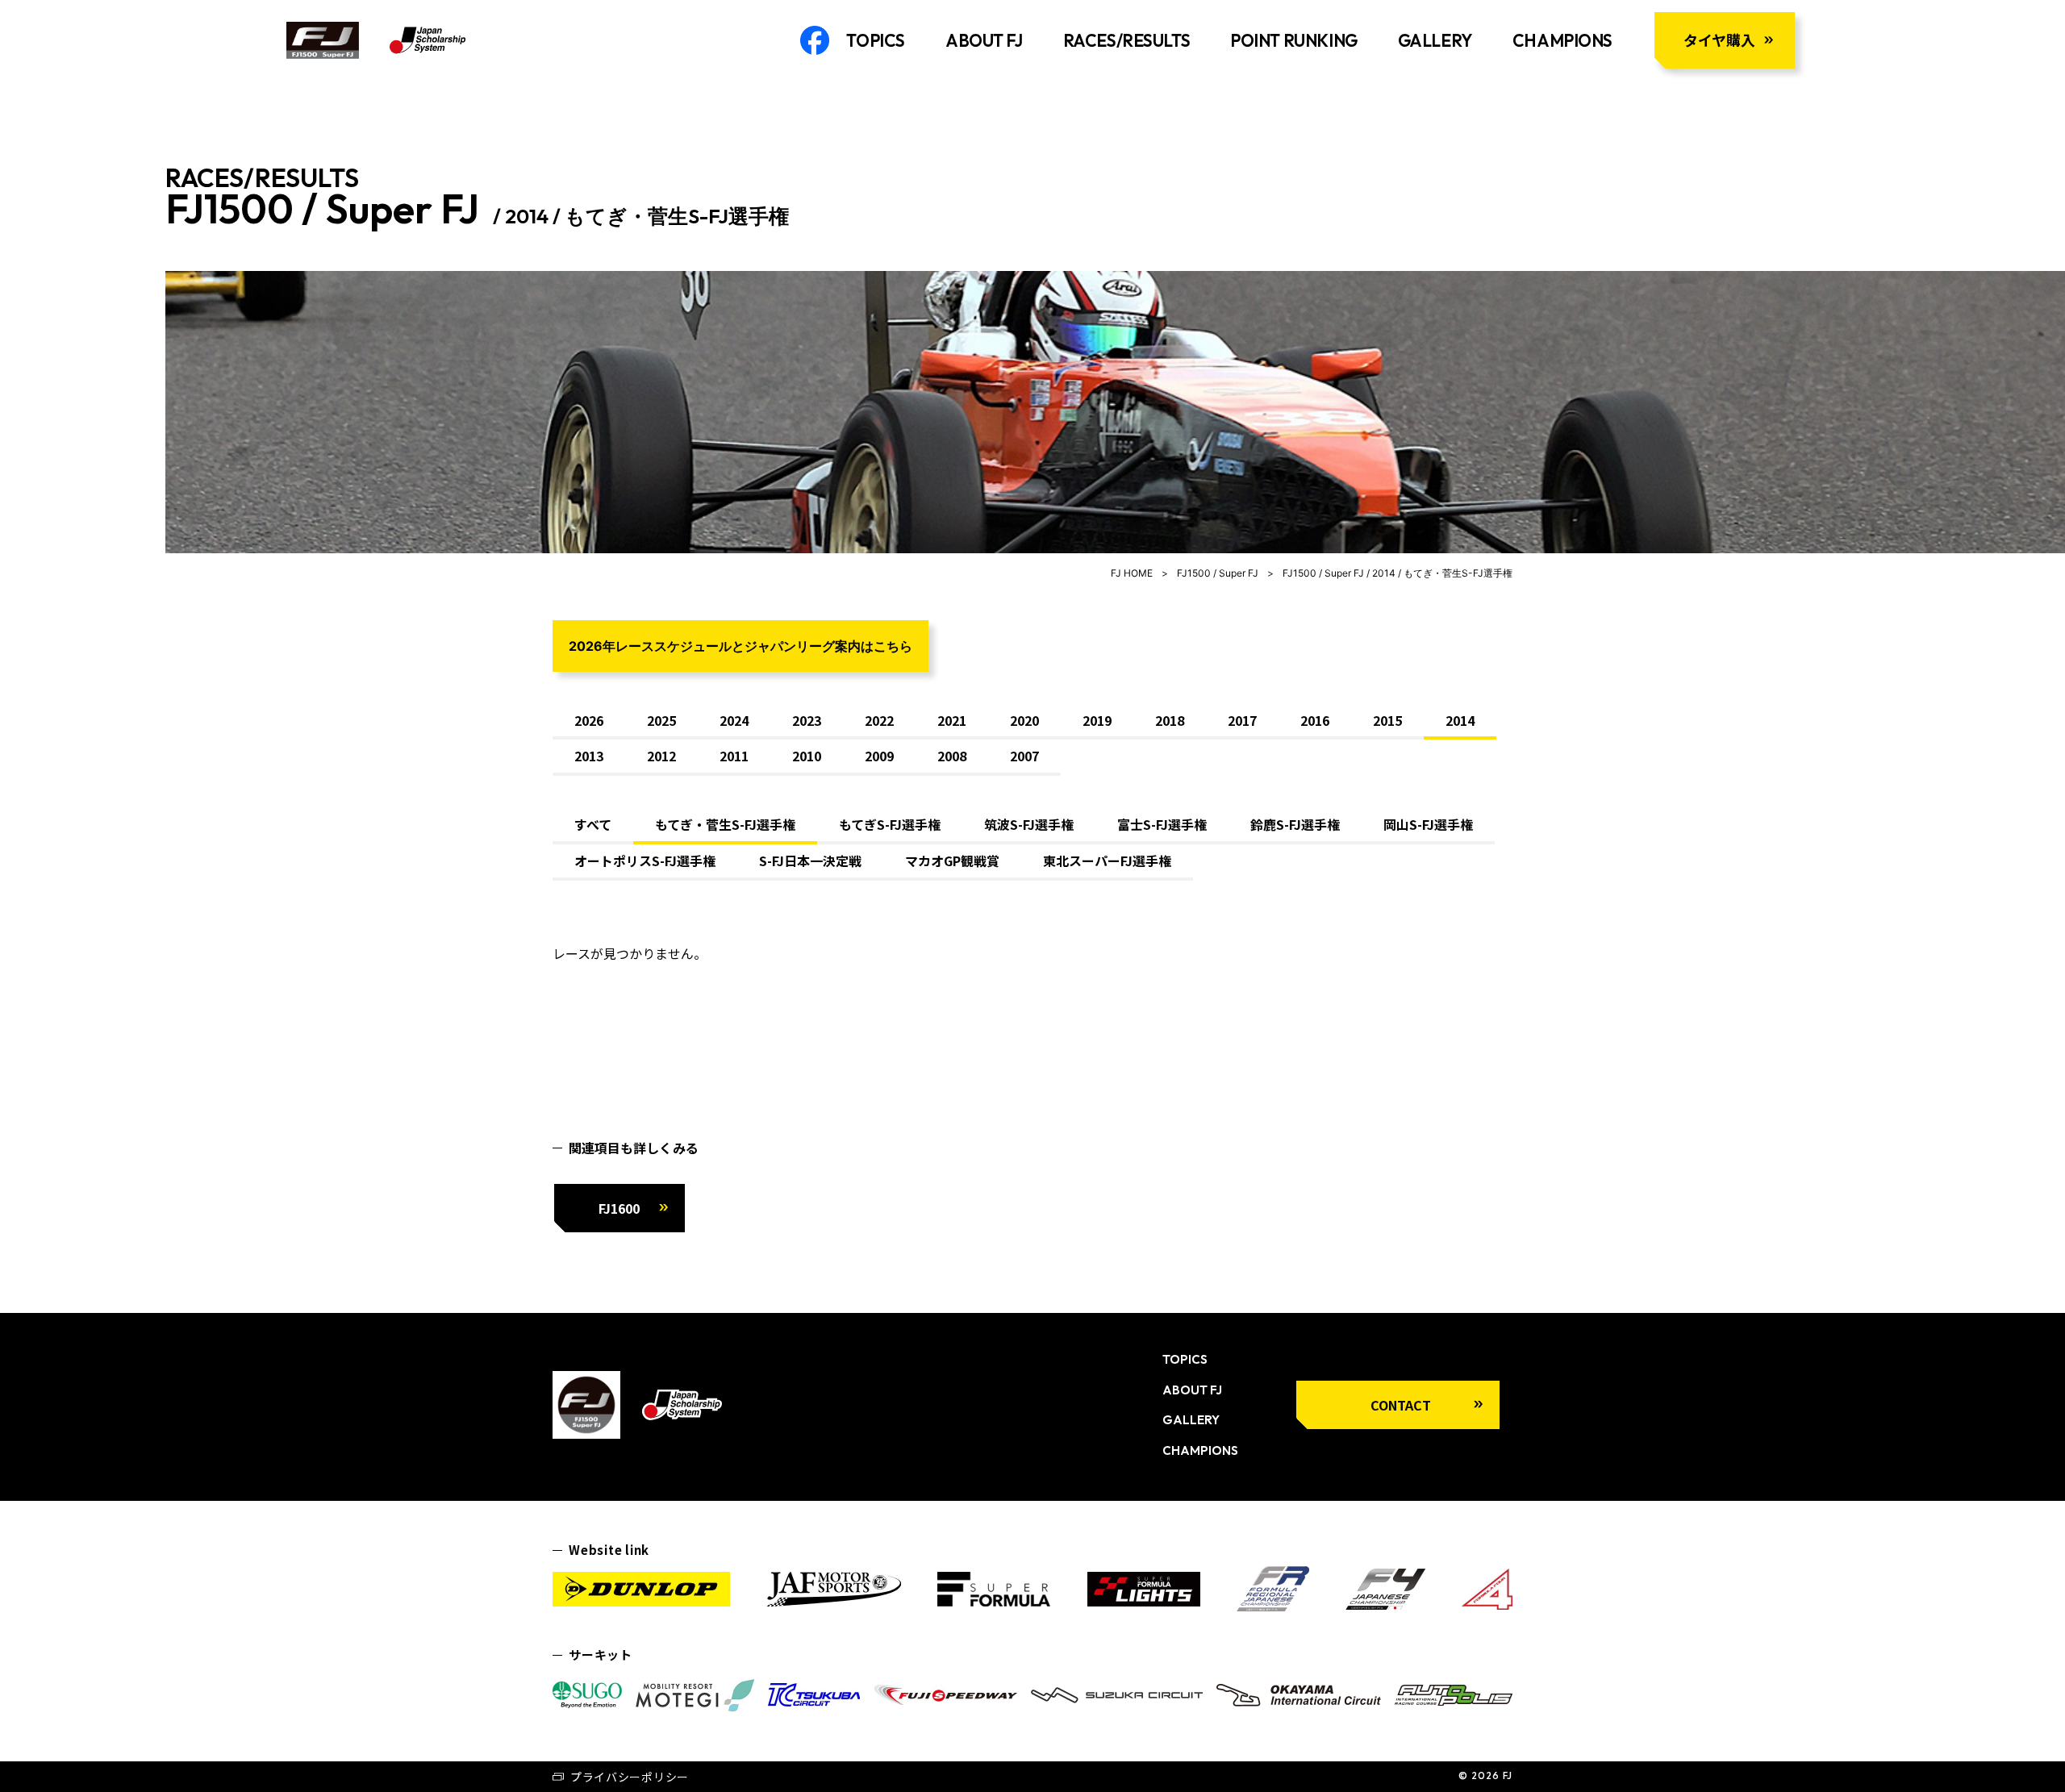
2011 (734, 756)
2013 (589, 756)
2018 (1170, 720)
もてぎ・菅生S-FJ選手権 (725, 824)
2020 (1024, 720)
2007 (1024, 756)
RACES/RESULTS (1127, 40)
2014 (1460, 720)
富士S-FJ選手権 (1162, 824)
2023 (807, 720)
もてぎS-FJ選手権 (890, 824)
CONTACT (1401, 1405)
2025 (661, 720)
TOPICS (875, 40)
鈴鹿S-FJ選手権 (1295, 824)
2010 (807, 756)
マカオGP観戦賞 (952, 861)
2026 (589, 720)
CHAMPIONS (1562, 40)
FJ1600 (619, 1208)
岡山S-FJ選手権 (1428, 824)
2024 (734, 720)
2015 (1387, 720)
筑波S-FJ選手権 (1029, 824)
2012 (661, 756)
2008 (952, 756)
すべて (593, 824)
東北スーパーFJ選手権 (1107, 861)
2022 (879, 720)
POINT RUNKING (1294, 40)
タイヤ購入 (1719, 40)
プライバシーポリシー (630, 1777)
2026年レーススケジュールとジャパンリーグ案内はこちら (740, 646)
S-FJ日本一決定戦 (810, 861)
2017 (1242, 720)
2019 (1097, 720)
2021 (952, 720)
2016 (1315, 720)
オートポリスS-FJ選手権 (645, 861)
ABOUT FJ (984, 40)
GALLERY (1435, 40)
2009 (879, 756)
